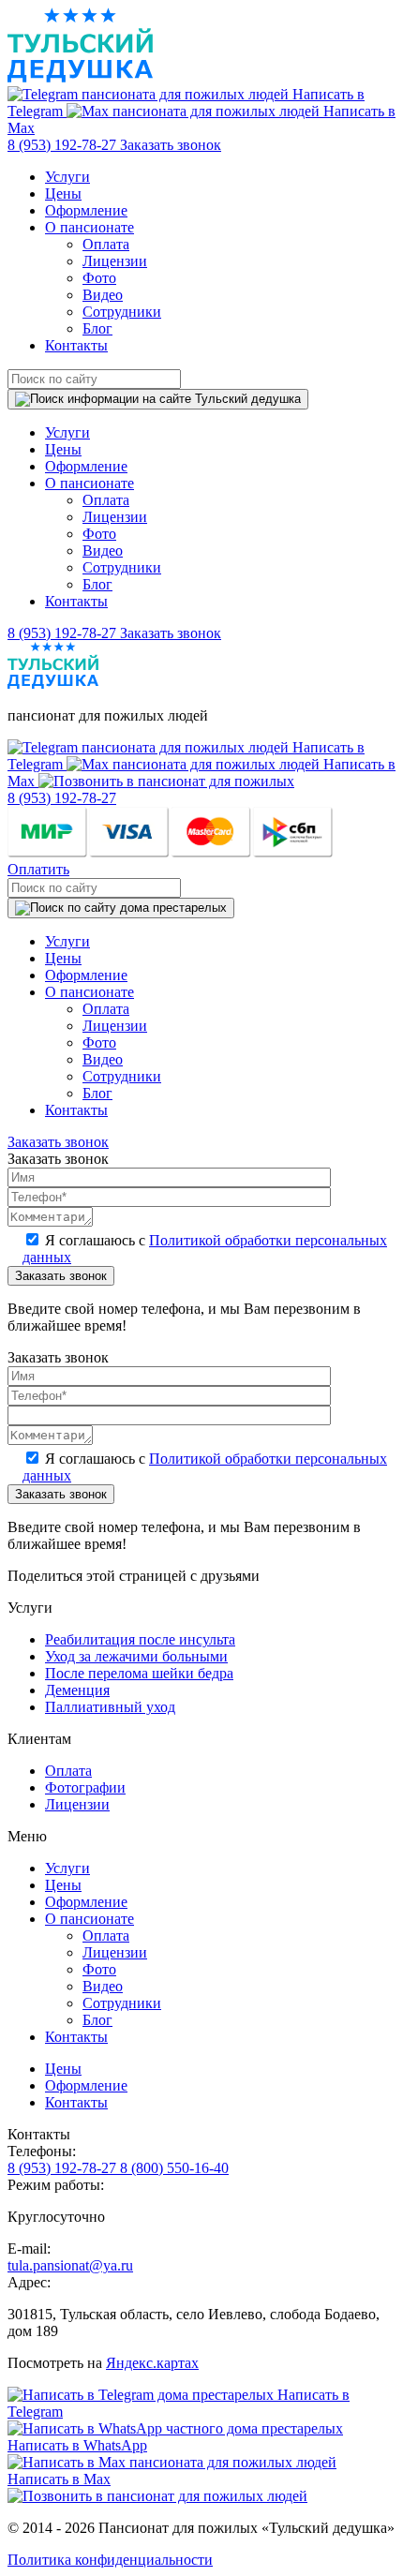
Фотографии (85, 1787)
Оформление (86, 210)
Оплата (106, 244)
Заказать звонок (171, 145)
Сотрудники (122, 312)
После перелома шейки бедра (139, 1673)
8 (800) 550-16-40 (174, 2168)
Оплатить (38, 869)
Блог (97, 328)
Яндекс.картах (152, 2363)
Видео (103, 295)
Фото (99, 278)
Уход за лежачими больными (136, 1656)
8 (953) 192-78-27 (64, 145)
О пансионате (90, 227)
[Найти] (158, 399)
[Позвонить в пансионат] (166, 781)
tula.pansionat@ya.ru (70, 2265)
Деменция (77, 1690)
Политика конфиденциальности (110, 2560)
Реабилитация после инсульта (140, 1639)
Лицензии (115, 261)
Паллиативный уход (110, 1707)
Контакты (76, 345)
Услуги (67, 177)
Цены (63, 194)
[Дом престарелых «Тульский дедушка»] (80, 77)
